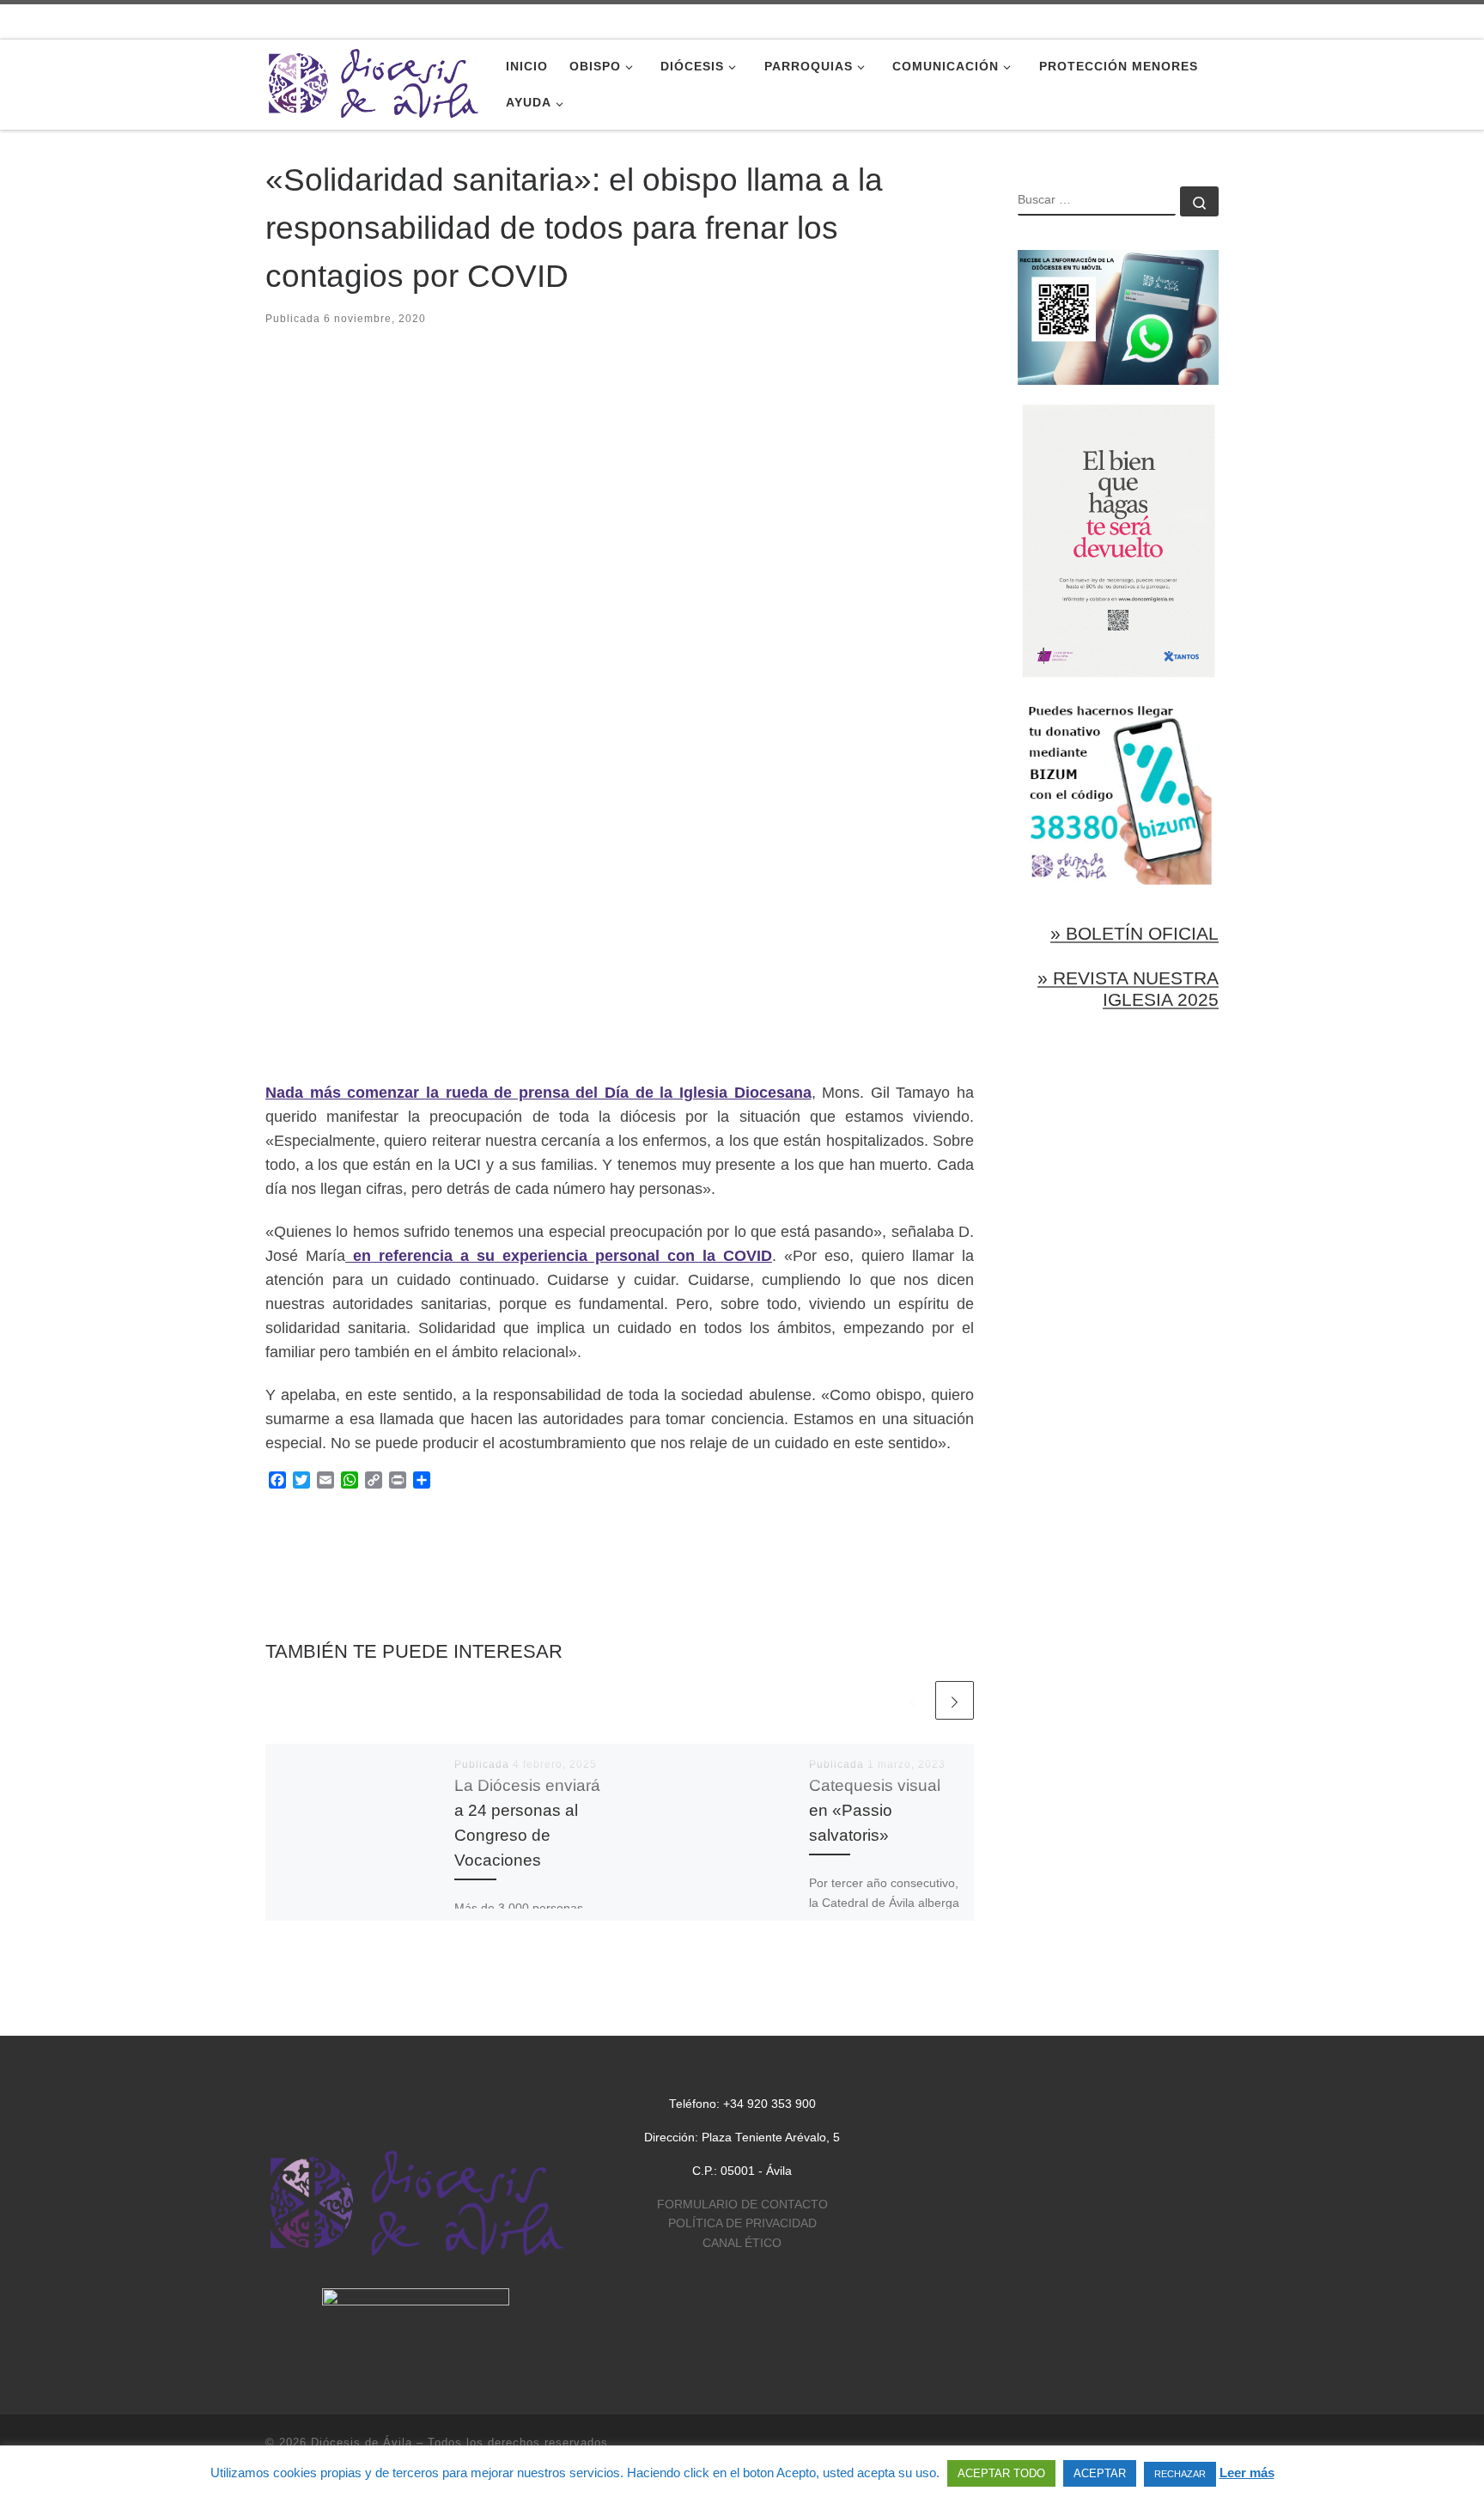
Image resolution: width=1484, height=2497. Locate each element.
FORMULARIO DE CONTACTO (742, 2205)
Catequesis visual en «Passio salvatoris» (875, 1810)
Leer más (1247, 2473)
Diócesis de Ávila (362, 2442)
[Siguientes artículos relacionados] (955, 1700)
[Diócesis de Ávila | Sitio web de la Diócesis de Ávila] (373, 82)
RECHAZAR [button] (1180, 2474)
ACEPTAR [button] (1100, 2473)
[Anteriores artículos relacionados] (912, 1700)
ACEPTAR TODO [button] (1001, 2473)
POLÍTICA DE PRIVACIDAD (742, 2223)
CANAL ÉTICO (742, 2243)
